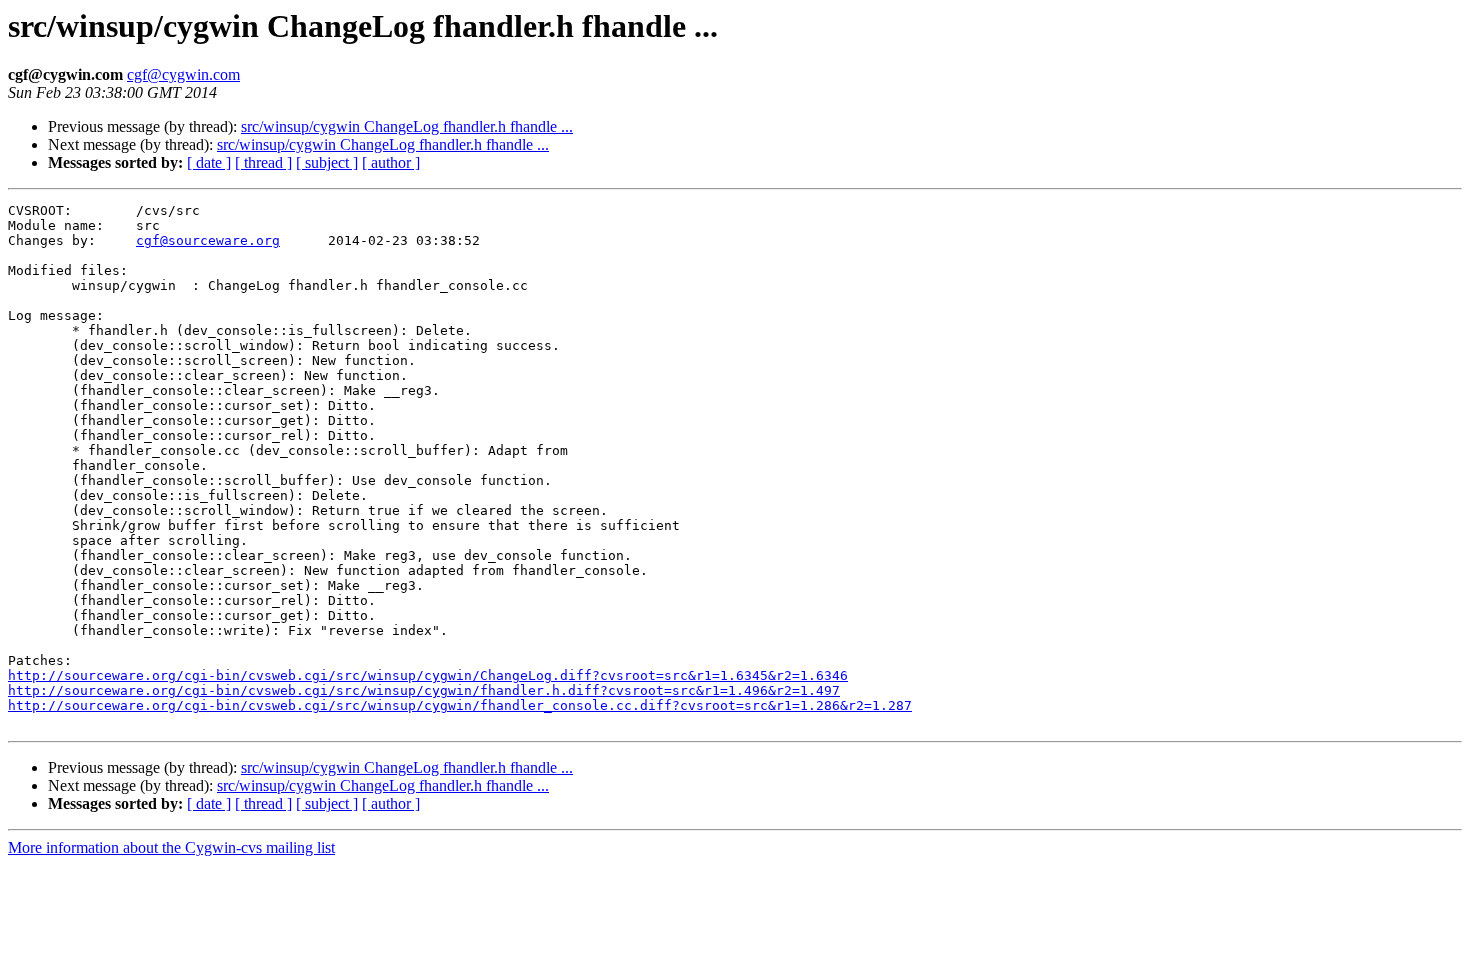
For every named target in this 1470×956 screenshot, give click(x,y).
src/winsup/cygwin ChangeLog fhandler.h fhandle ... (407, 126)
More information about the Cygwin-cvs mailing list (171, 847)
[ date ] (209, 162)
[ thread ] (263, 162)
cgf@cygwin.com (183, 74)
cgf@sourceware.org (208, 240)
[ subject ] (327, 162)
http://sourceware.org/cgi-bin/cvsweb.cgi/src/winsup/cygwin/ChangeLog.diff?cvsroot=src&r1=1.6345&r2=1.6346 (428, 675)
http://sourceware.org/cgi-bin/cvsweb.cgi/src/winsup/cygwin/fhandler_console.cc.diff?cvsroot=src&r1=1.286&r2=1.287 (460, 705)
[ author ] (391, 162)
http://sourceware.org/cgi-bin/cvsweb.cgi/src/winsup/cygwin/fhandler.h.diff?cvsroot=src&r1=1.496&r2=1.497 (424, 690)
